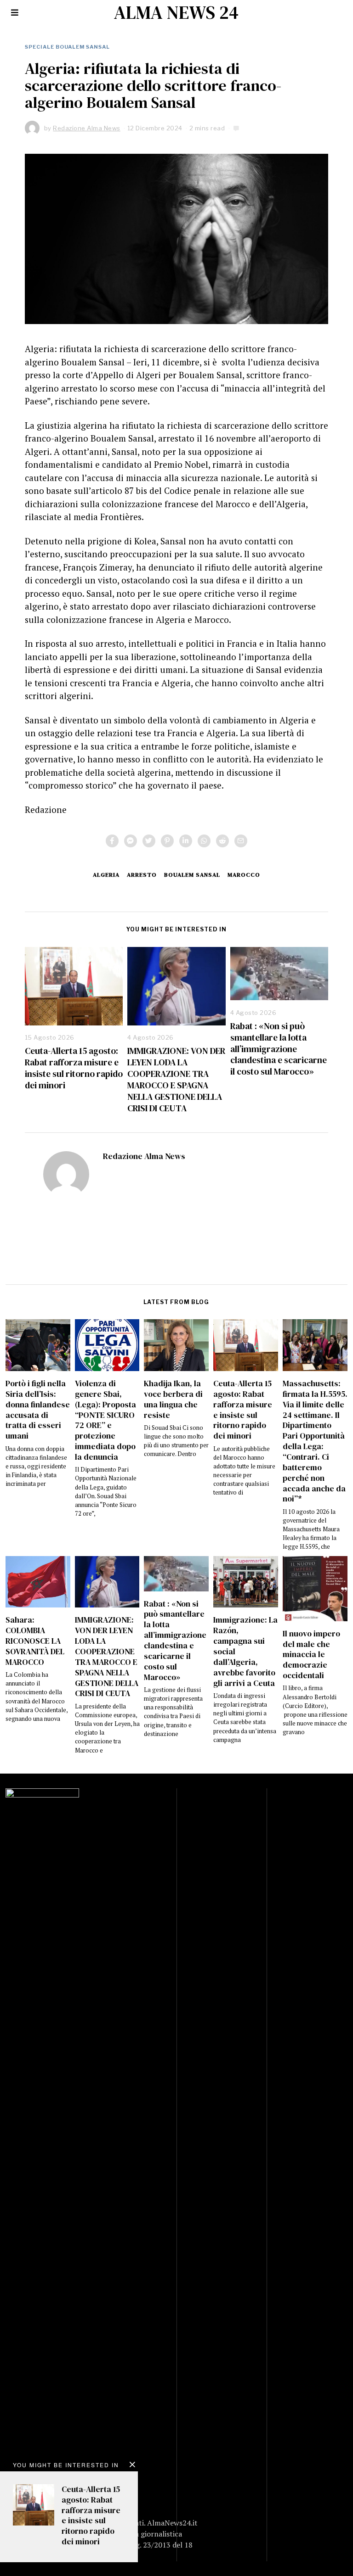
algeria (106, 875)
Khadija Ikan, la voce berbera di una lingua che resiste (173, 1399)
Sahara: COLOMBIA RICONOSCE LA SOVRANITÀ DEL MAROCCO (35, 1641)
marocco (244, 875)
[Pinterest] (167, 841)
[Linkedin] (186, 841)
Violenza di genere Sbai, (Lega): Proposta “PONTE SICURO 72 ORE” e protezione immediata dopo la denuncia (105, 1420)
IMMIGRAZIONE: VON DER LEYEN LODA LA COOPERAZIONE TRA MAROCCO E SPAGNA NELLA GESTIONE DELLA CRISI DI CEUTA (176, 1079)
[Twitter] (149, 841)
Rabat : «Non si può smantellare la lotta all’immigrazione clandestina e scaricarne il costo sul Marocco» (279, 1049)
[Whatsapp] (204, 841)
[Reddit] (222, 841)
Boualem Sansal (192, 875)
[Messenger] (131, 841)
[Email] (241, 841)
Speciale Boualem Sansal (67, 47)
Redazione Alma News (144, 1156)
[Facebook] (112, 841)
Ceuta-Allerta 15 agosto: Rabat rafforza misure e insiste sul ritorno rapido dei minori (74, 1068)
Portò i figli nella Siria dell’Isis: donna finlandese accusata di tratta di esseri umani (38, 1410)
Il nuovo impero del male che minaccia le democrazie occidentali (311, 1655)
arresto (142, 875)
